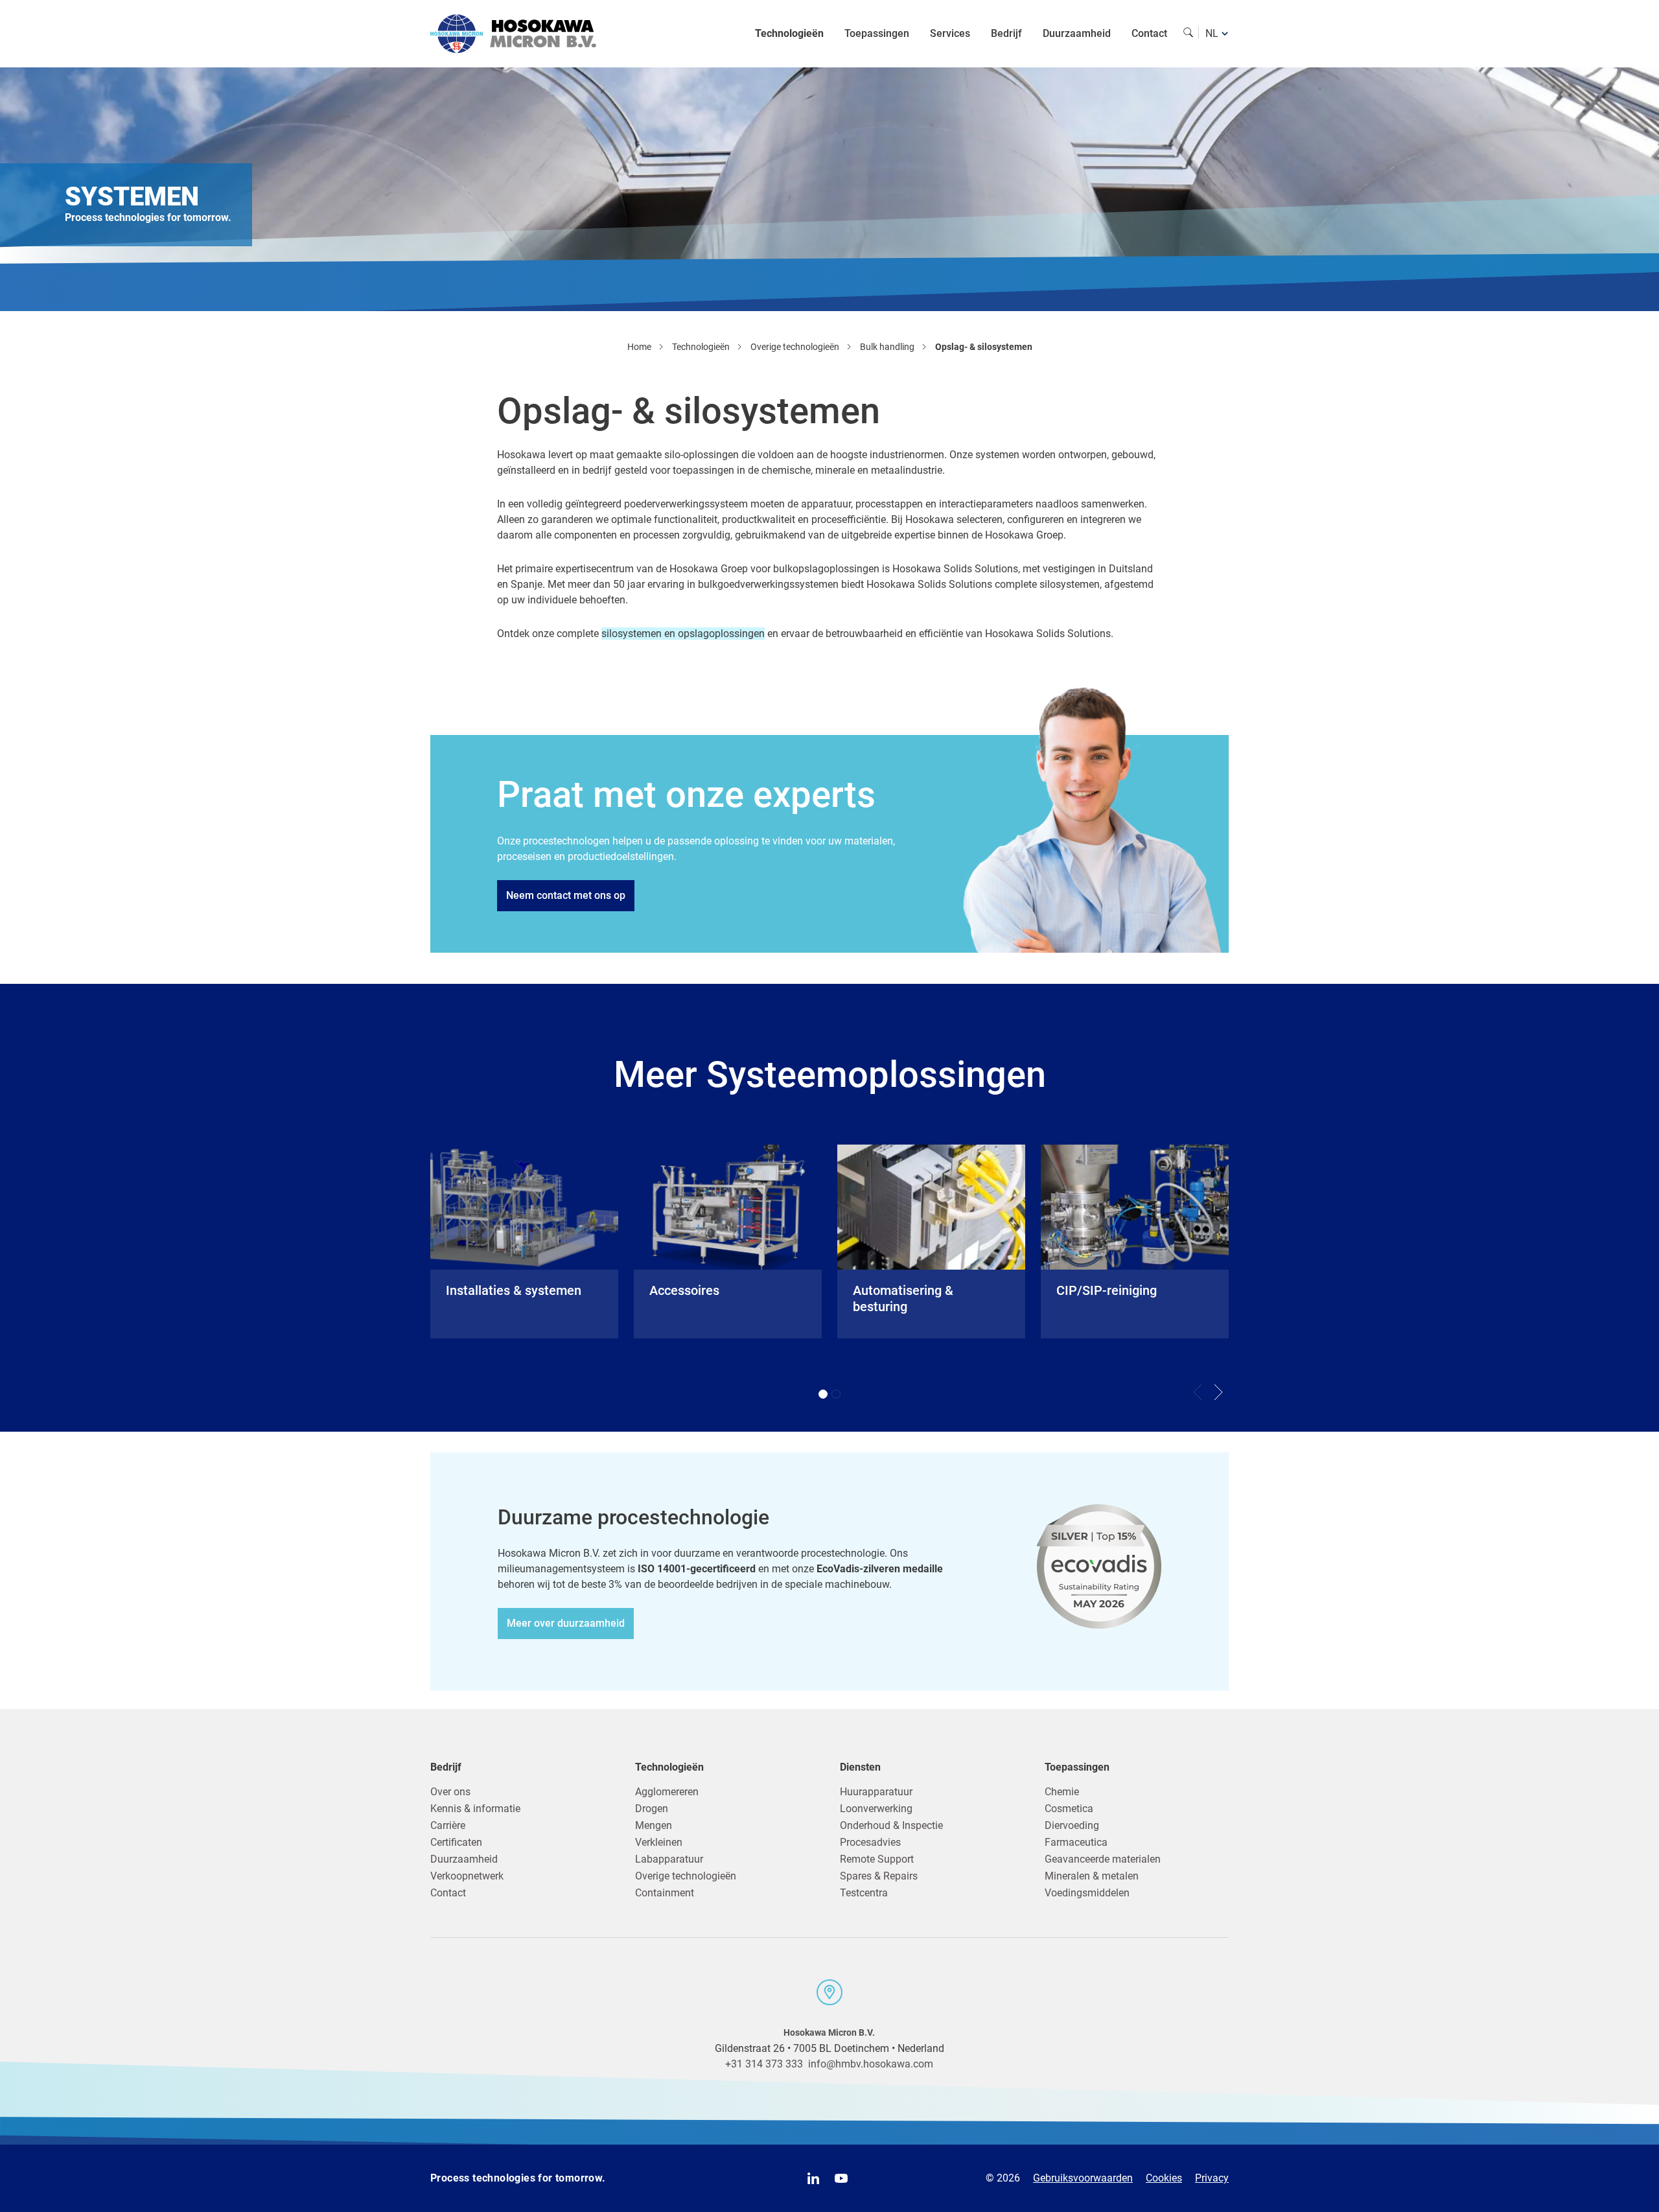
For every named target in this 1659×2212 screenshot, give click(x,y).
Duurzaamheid (1077, 33)
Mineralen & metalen (1092, 1876)
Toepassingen (877, 33)
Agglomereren (667, 1792)
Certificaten (456, 1842)
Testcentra (864, 1893)
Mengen (654, 1825)
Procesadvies (870, 1842)
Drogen (652, 1809)
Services (950, 33)
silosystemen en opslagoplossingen (683, 634)
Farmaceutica (1076, 1842)
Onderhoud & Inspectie (891, 1825)
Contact (1149, 33)
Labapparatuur (669, 1859)
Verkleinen (659, 1842)
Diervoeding (1072, 1825)
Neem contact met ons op (566, 895)
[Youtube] (841, 2178)
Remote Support (877, 1859)
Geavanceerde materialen (1103, 1859)
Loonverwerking (876, 1809)
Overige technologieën (686, 1876)
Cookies (1164, 2178)
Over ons (450, 1792)
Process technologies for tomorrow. (518, 2178)
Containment (665, 1893)
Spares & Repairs (879, 1876)
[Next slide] (1218, 1392)
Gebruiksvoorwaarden (1083, 2178)
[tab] (823, 1394)
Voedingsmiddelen (1087, 1893)
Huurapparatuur (876, 1792)
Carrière (448, 1825)
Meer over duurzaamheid (566, 1623)
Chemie (1062, 1792)
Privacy (1212, 2178)
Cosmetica (1069, 1809)
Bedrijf (1006, 33)
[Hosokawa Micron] (513, 34)
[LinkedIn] (813, 2178)
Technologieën (789, 33)
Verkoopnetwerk (467, 1876)
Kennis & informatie (475, 1809)
